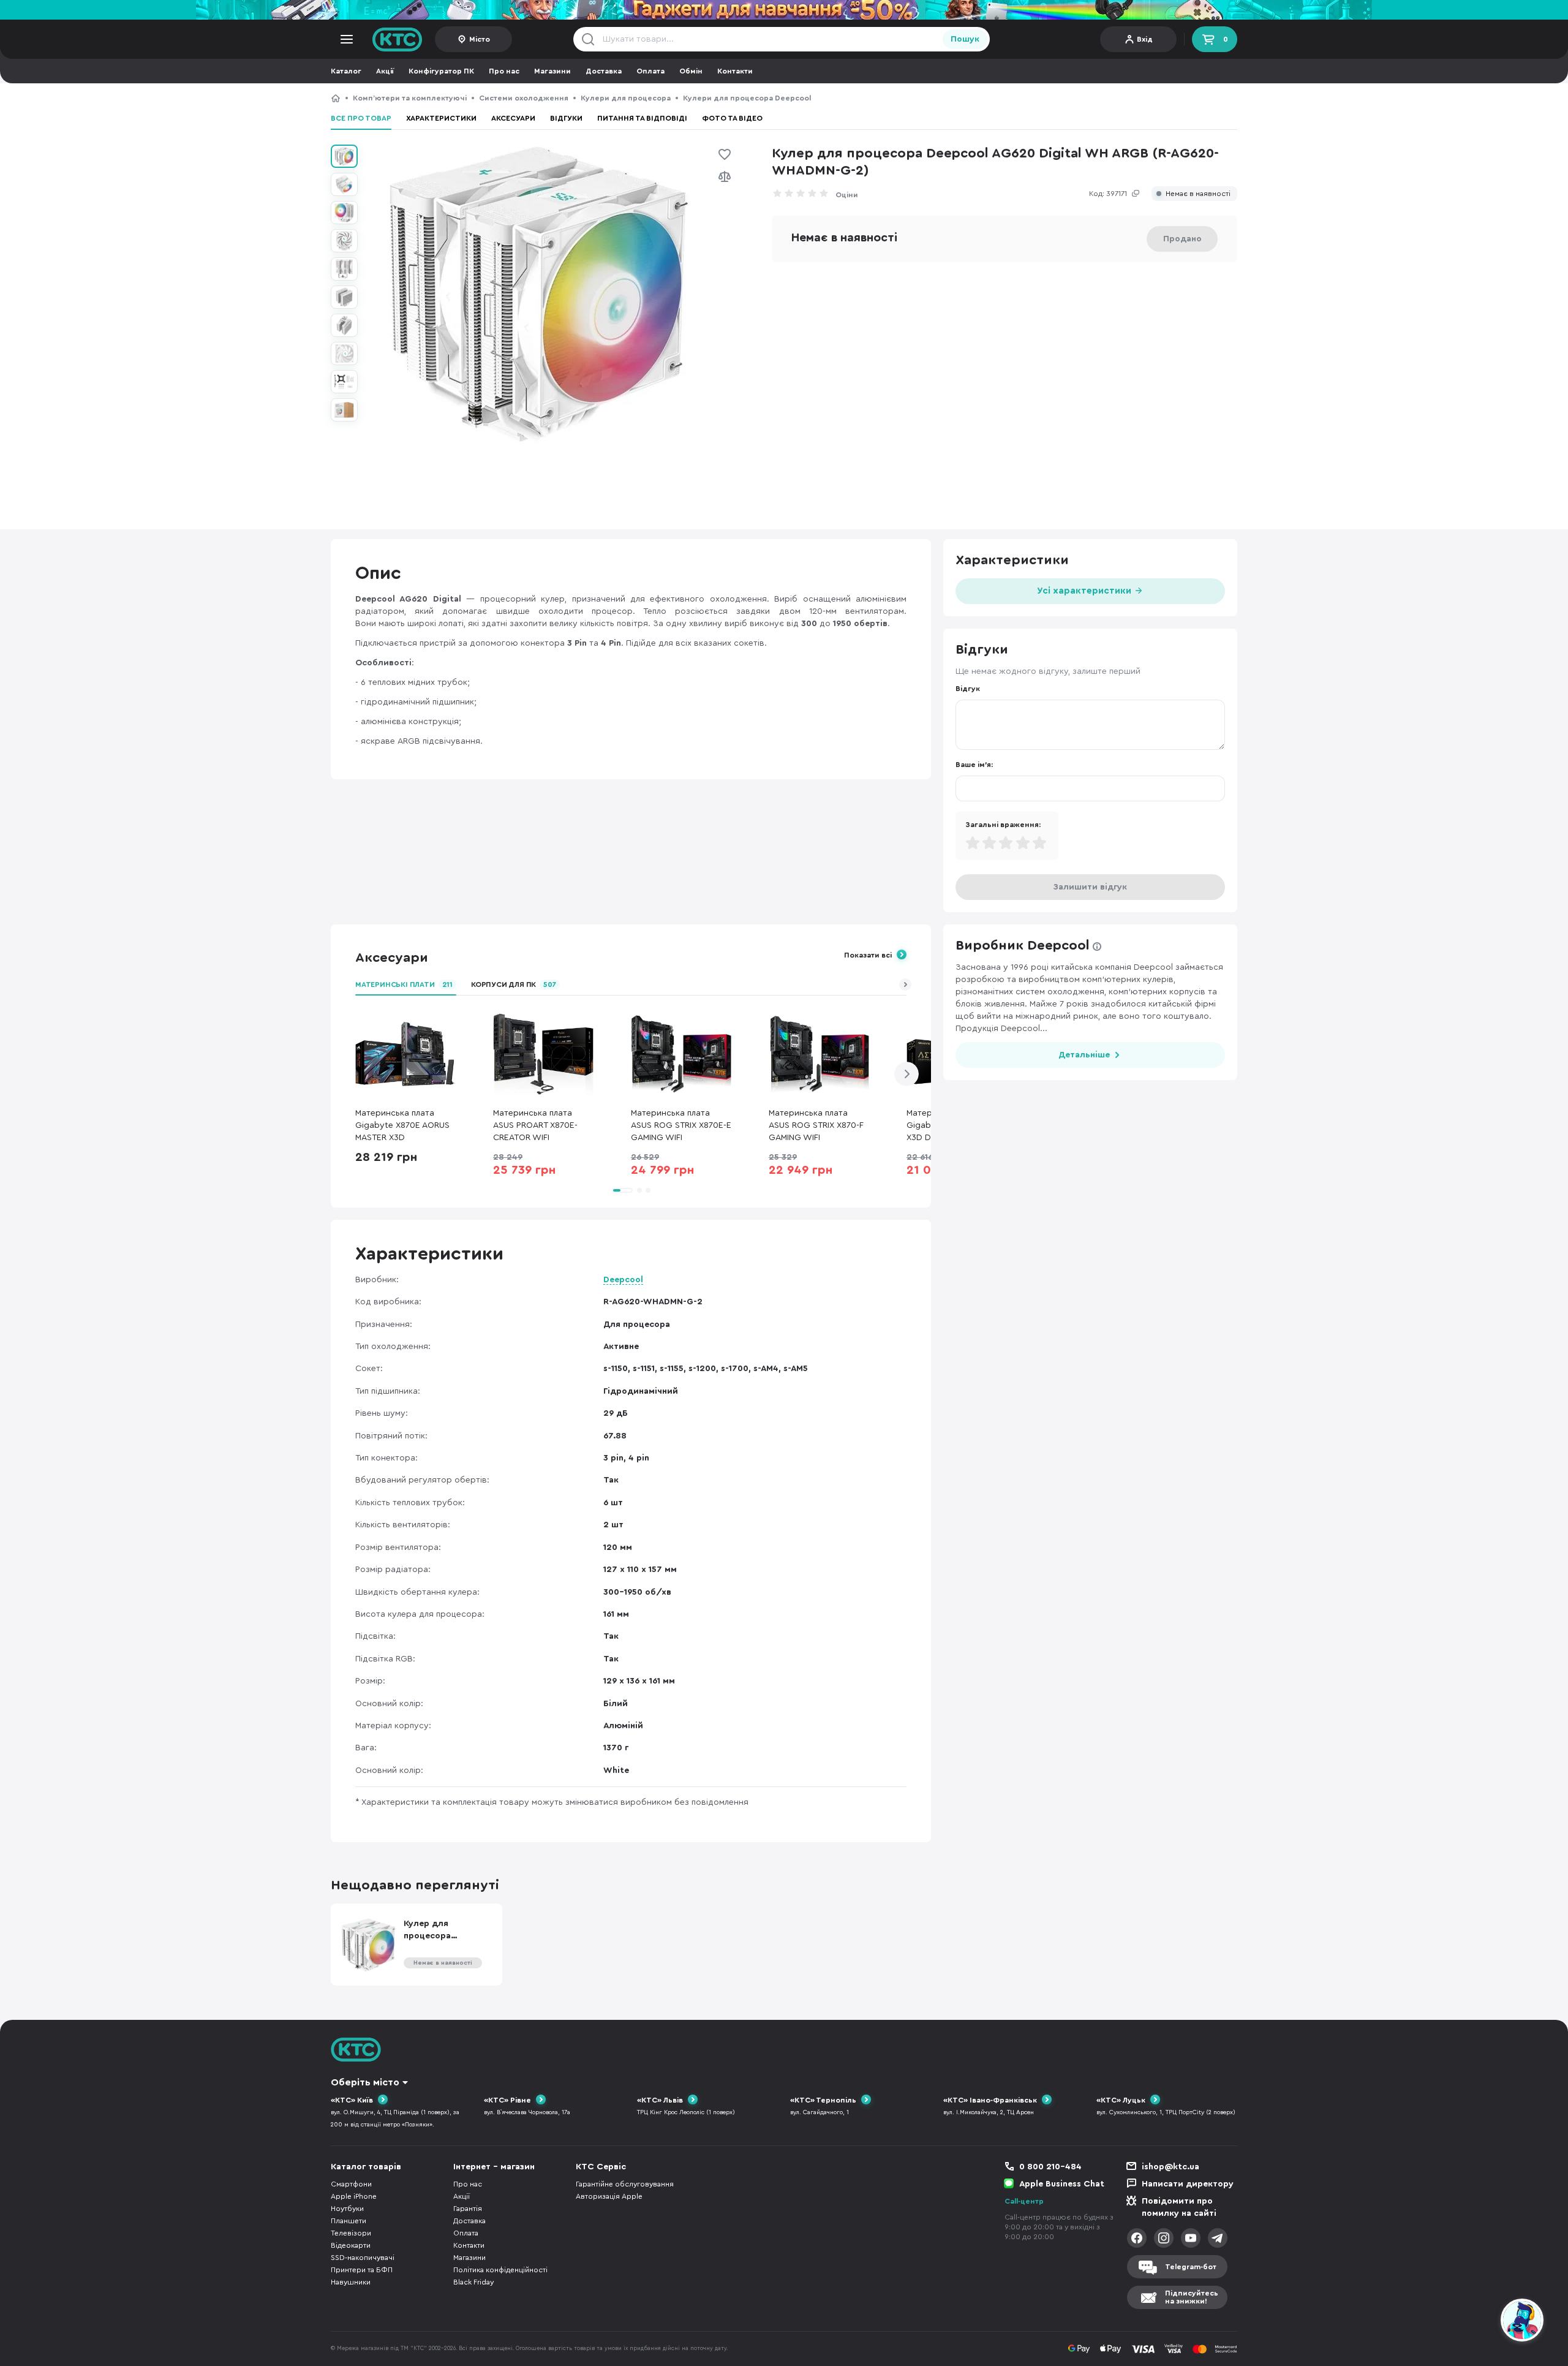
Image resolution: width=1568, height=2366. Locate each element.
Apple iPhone (354, 2196)
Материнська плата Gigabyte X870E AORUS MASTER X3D (402, 1125)
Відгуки (566, 118)
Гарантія (468, 2209)
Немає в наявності (1198, 194)
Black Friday (473, 2282)
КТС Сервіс (601, 2167)
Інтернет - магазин (494, 2167)
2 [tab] (639, 1190)
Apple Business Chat (1062, 2184)
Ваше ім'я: (974, 765)
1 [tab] (622, 1190)
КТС (336, 98)
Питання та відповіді (642, 118)
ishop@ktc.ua (1170, 2167)
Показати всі (868, 955)
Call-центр (1024, 2201)
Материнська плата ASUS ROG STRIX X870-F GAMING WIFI (816, 1125)
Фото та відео (732, 118)
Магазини (552, 71)
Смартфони (351, 2184)
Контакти (735, 71)
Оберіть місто (365, 2082)
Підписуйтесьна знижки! (1192, 2297)
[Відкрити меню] (347, 39)
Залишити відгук (1090, 887)
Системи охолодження (524, 98)
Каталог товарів (366, 2167)
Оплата (650, 71)
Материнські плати (404, 985)
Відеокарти (351, 2245)
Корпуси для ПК (514, 985)
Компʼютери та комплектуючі (410, 98)
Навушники (351, 2282)
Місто (480, 39)
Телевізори (351, 2233)
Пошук (965, 39)
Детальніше (1084, 1055)
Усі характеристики (1085, 591)
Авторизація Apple (609, 2196)
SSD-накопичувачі (363, 2258)
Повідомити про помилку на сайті (1179, 2207)
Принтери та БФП (362, 2270)
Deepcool (623, 1280)
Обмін (691, 71)
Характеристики (441, 118)
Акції (385, 71)
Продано (1182, 239)
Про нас (504, 71)
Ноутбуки (347, 2209)
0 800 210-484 (1050, 2167)
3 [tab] (648, 1190)
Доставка (604, 71)
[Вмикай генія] (784, 10)
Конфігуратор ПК (441, 71)
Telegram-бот (1191, 2267)
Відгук (968, 689)
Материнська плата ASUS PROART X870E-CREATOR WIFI (535, 1125)
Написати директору (1188, 2184)
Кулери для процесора (626, 98)
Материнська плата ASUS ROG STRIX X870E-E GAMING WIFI (681, 1125)
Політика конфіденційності (500, 2270)
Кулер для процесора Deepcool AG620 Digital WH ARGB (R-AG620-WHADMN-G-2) (944, 98)
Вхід (1145, 39)
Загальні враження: (1003, 825)
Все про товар (361, 118)
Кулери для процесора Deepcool (747, 98)
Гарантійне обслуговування (625, 2184)
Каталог (346, 71)
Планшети (349, 2221)
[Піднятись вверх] (1478, 2322)
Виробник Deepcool (1023, 945)
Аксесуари (513, 118)
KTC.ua (398, 39)
